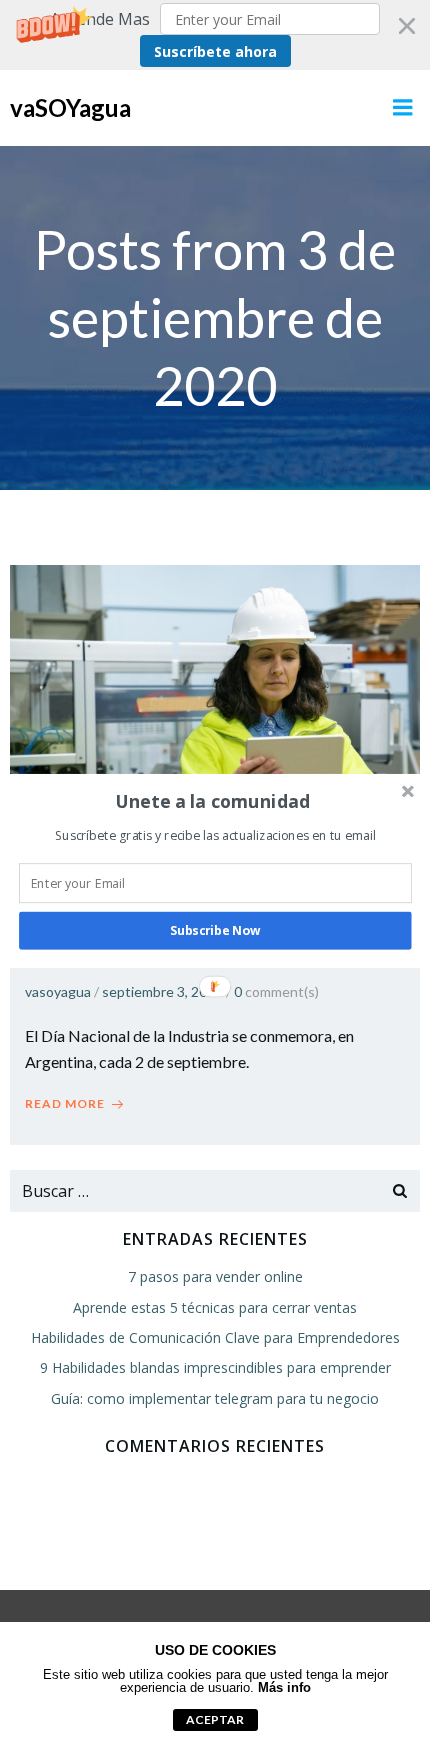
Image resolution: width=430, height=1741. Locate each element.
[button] (213, 801)
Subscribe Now (215, 930)
